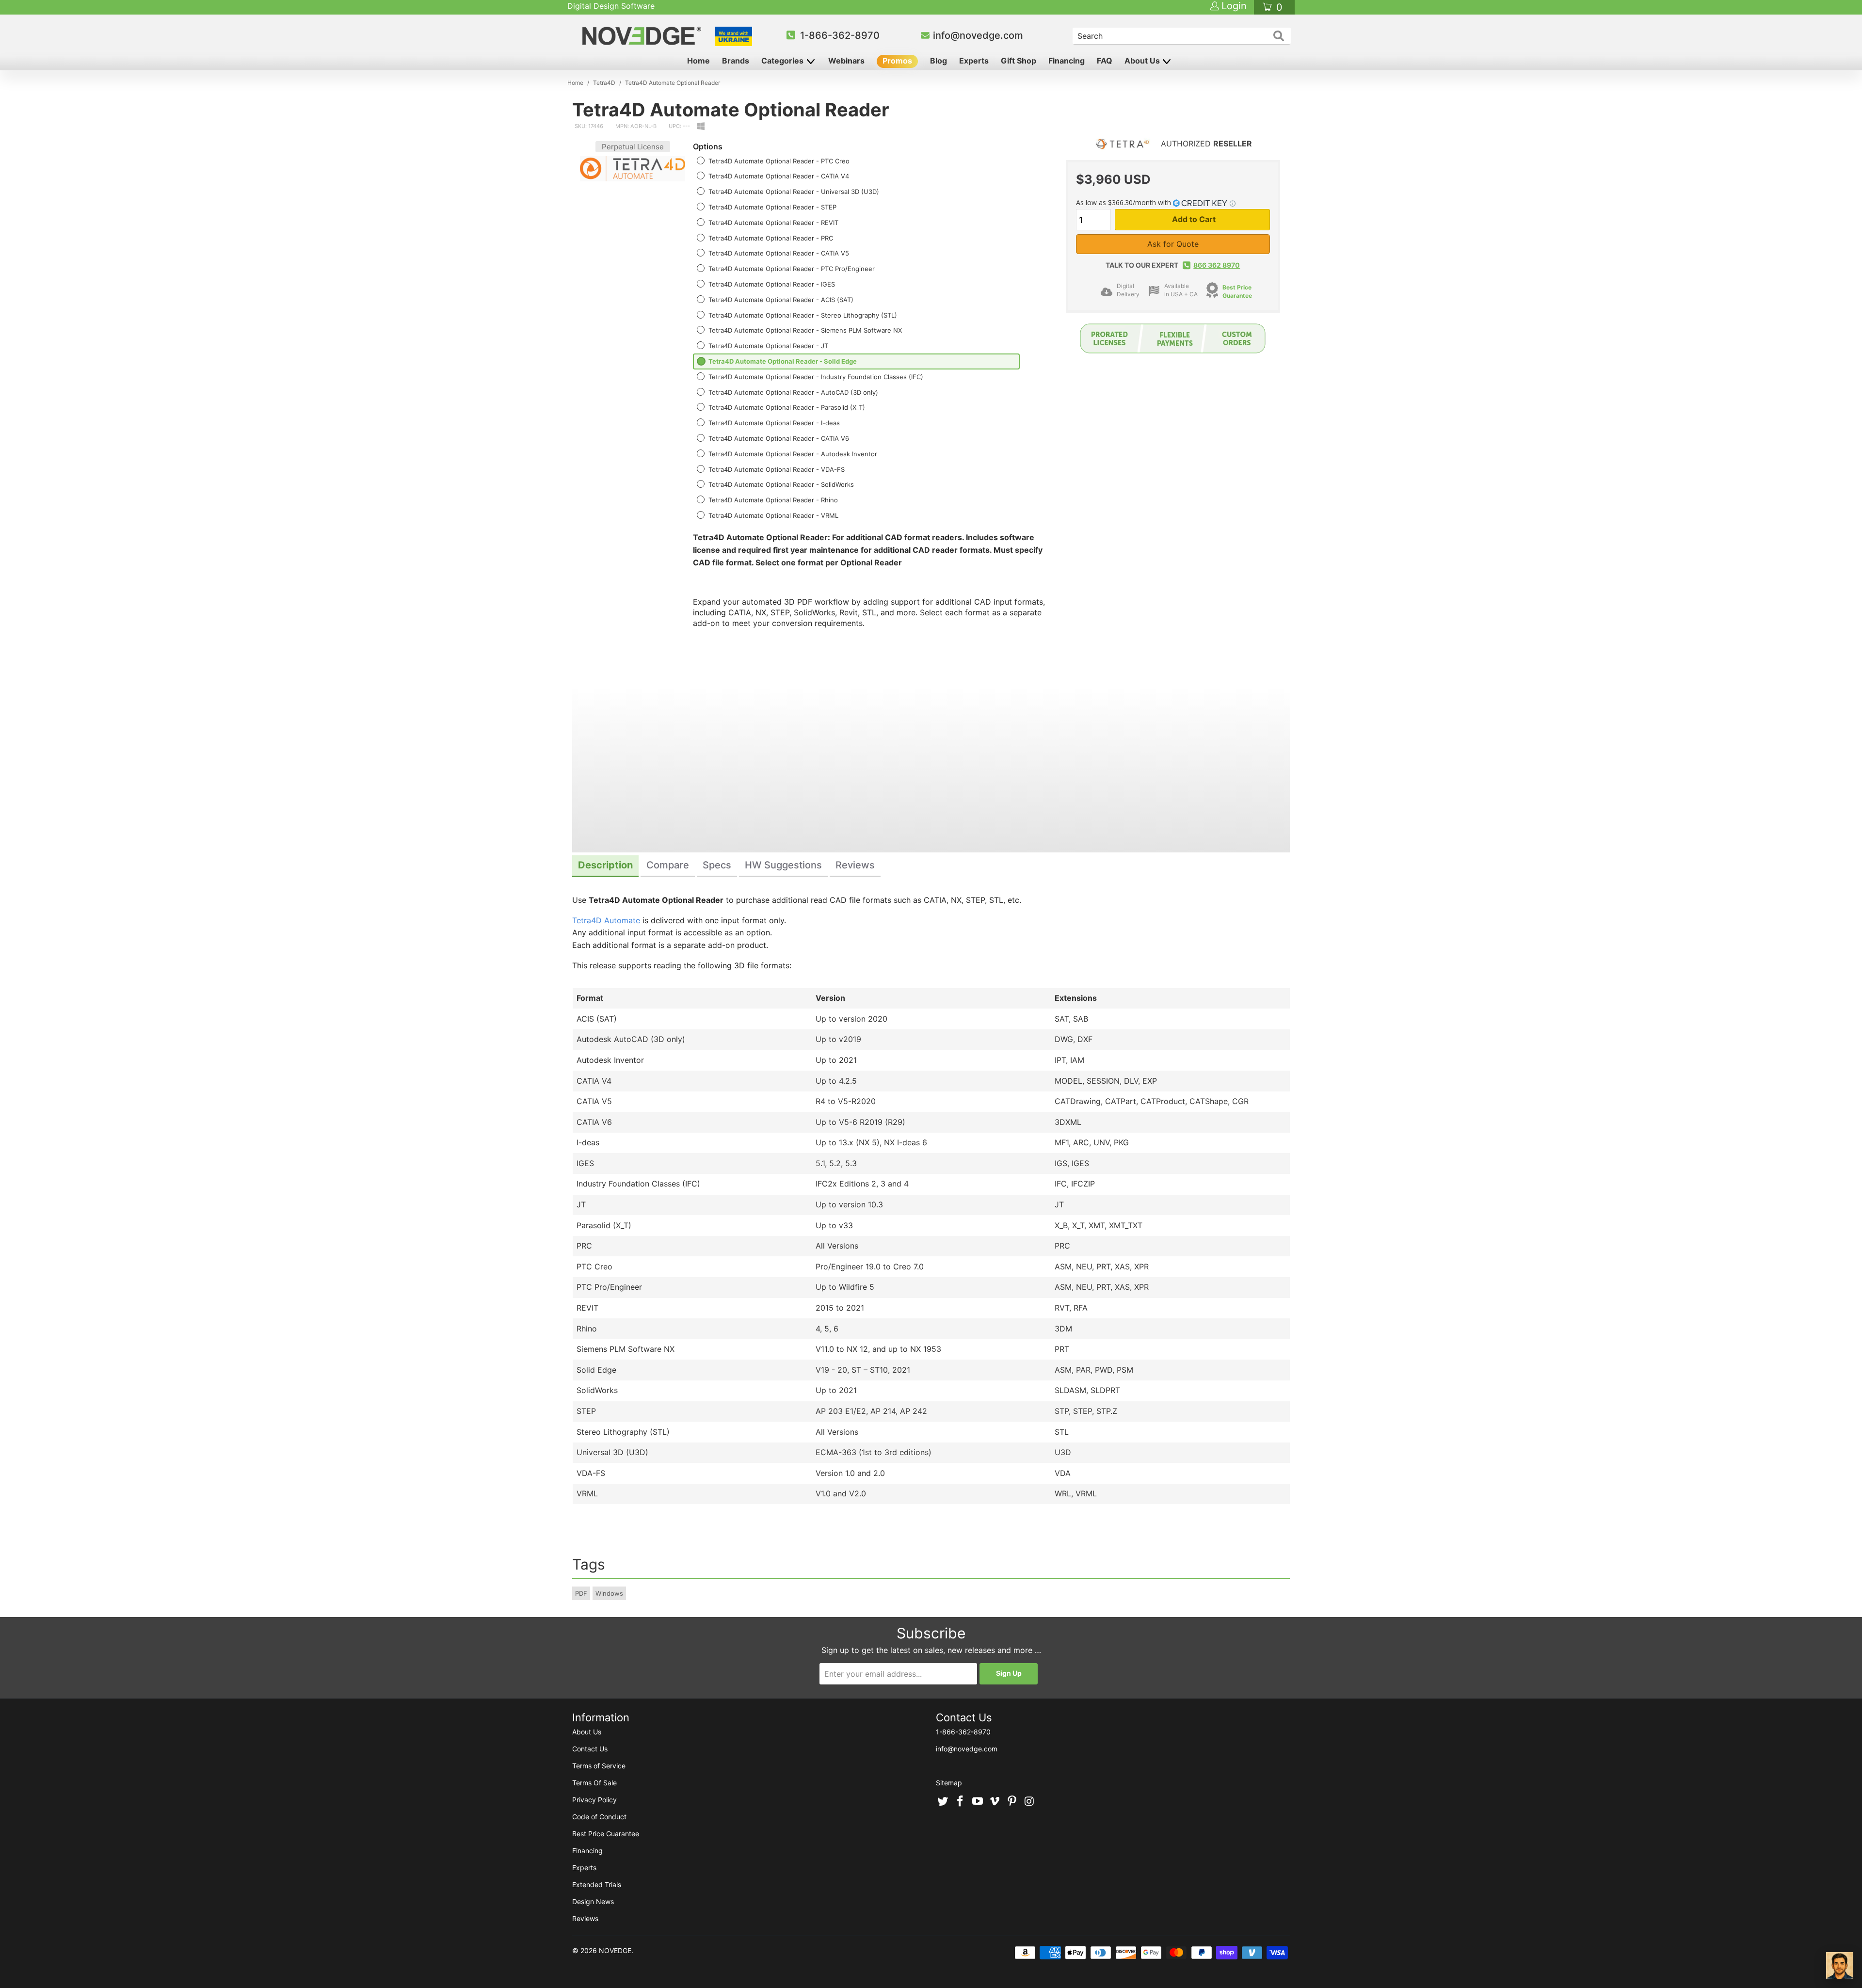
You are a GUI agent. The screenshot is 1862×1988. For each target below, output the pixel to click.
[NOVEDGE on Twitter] (943, 1802)
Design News (593, 1901)
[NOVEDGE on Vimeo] (995, 1802)
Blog (939, 61)
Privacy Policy (594, 1800)
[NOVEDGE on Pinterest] (1012, 1802)
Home (698, 61)
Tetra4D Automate (606, 920)
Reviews (585, 1918)
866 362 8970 (1217, 265)
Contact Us (590, 1749)
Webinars (846, 61)
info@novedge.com (978, 35)
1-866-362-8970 (840, 35)
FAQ (1105, 61)
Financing (1067, 61)
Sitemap (949, 1783)
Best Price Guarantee (1237, 291)
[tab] (605, 866)
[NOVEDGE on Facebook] (961, 1802)
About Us (1143, 61)
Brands (736, 61)
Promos (897, 61)
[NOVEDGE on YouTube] (978, 1802)
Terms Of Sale (594, 1783)
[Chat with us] (1840, 1966)
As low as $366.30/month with (1124, 202)
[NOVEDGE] (643, 36)
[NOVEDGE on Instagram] (1029, 1802)
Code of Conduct (599, 1817)
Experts (974, 61)
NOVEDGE (615, 1950)
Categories (783, 61)
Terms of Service (599, 1766)
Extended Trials (597, 1884)
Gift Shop (1019, 61)
